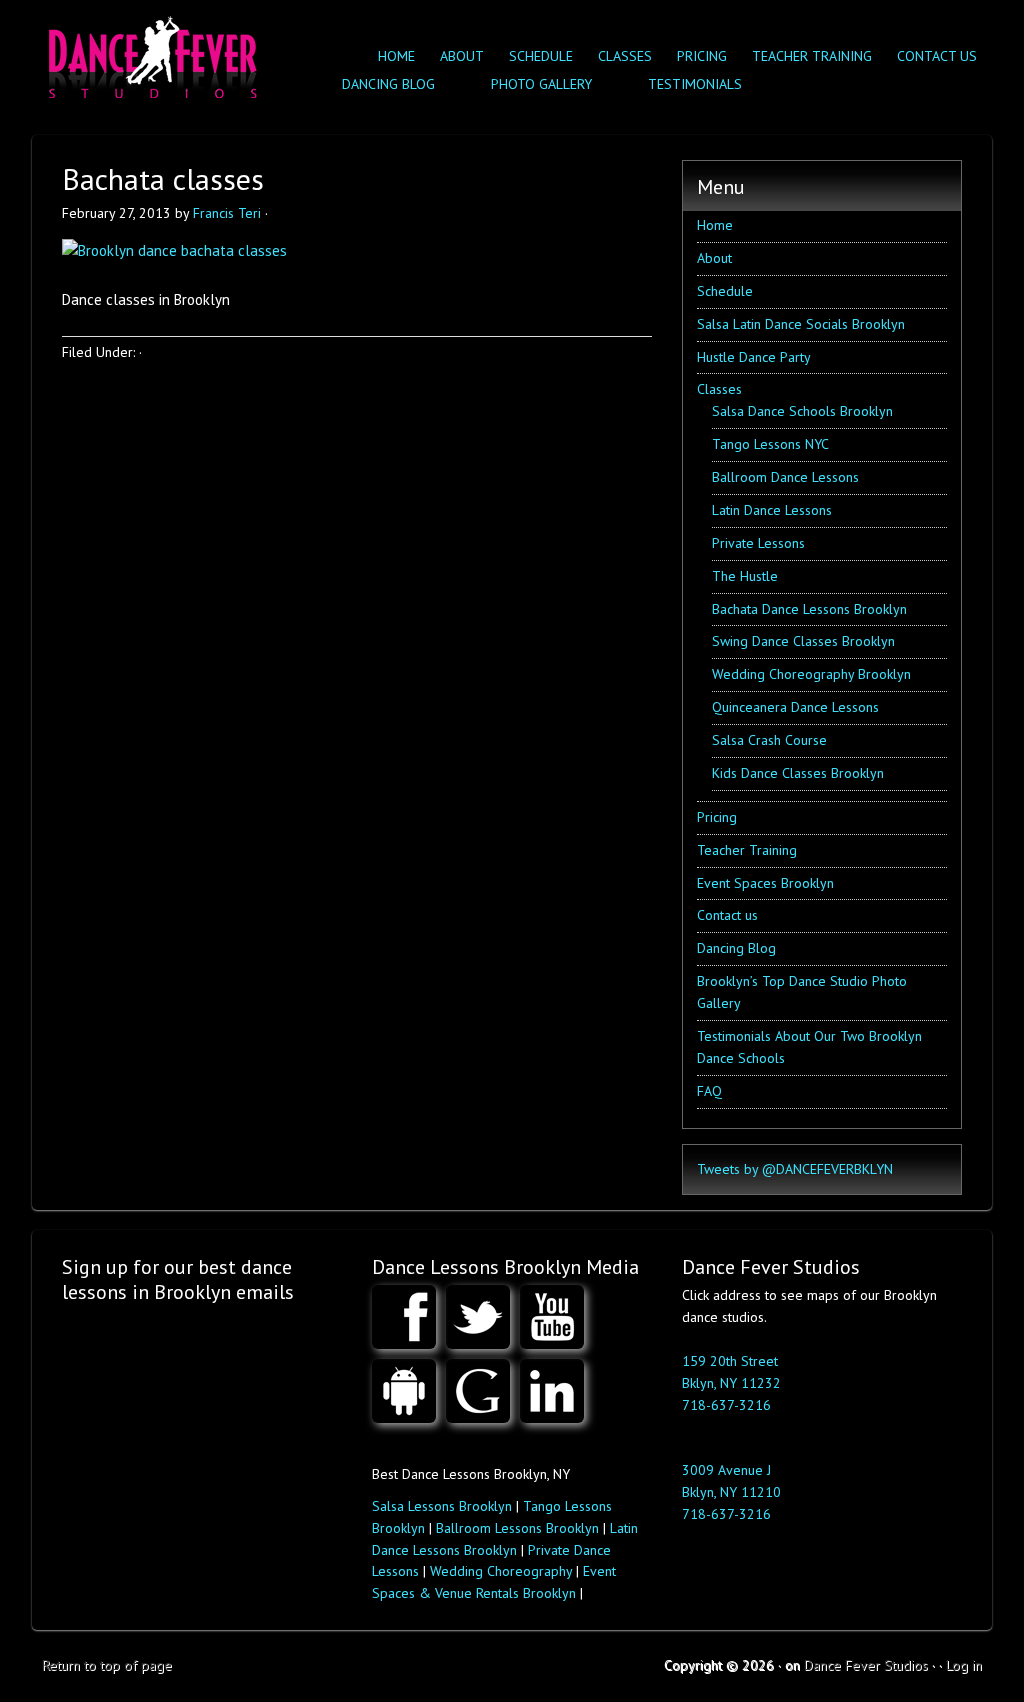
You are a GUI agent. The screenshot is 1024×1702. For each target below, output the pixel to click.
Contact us (937, 56)
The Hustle (745, 576)
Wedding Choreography (501, 1571)
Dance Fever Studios (866, 1665)
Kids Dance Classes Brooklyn (798, 773)
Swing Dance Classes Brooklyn (803, 641)
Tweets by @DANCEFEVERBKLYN (795, 1169)
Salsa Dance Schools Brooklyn (802, 411)
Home (396, 56)
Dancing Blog (736, 948)
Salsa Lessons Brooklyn (442, 1506)
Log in (964, 1665)
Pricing (702, 56)
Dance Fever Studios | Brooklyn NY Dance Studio (149, 52)
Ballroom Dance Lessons (785, 477)
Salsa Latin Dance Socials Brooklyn (801, 324)
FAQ (709, 1091)
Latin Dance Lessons (772, 510)
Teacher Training (812, 56)
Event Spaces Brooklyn (765, 883)
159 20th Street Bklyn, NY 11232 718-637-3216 (731, 1383)
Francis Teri (227, 213)
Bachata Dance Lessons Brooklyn (809, 609)
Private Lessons (758, 543)
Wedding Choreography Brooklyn (811, 674)
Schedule (541, 56)
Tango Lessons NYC (770, 444)
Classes (620, 56)
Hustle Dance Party (754, 357)
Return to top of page (107, 1665)
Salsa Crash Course (769, 740)
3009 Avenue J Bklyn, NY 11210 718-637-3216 (731, 1492)
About (462, 56)
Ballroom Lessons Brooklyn (517, 1528)
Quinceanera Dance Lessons (795, 707)
